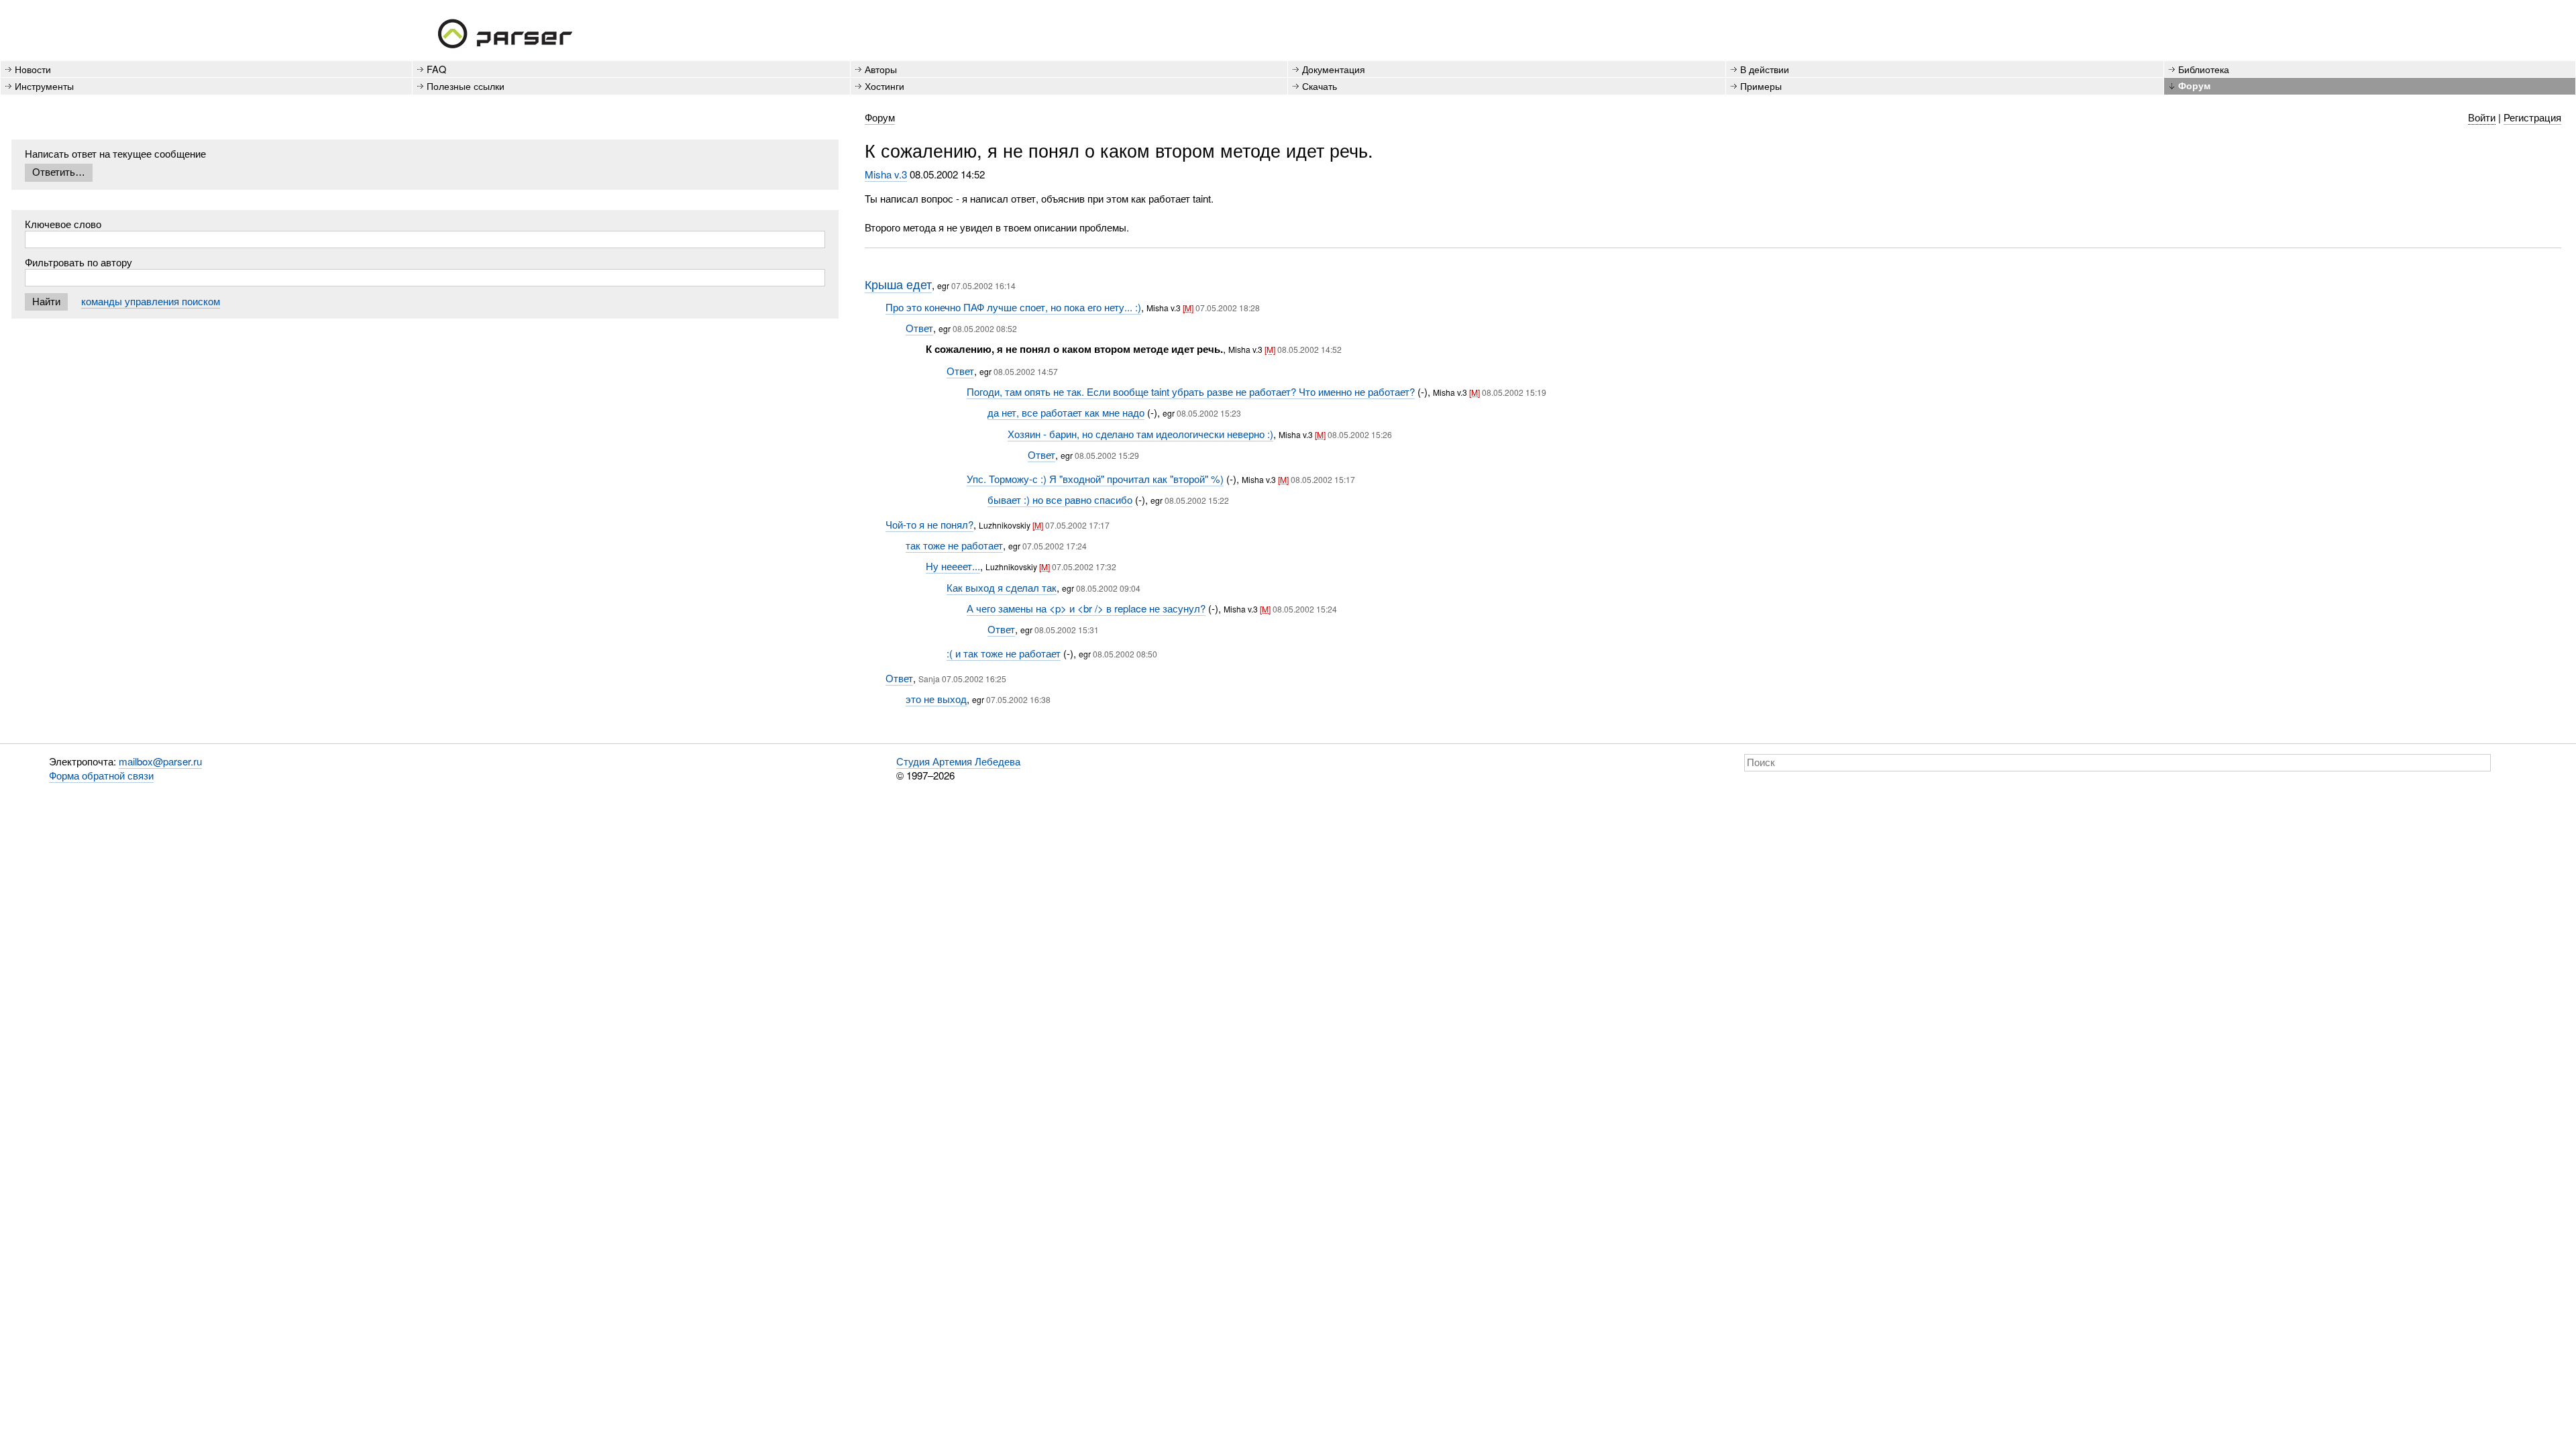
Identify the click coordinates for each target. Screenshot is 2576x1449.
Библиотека (2204, 69)
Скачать (1320, 86)
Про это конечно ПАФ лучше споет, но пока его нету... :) (1013, 307)
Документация (1334, 69)
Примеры (1761, 86)
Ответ (919, 328)
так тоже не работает (954, 545)
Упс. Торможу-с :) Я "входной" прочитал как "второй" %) (1095, 479)
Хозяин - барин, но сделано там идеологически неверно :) (1140, 434)
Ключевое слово (63, 224)
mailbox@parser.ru (160, 761)
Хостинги (884, 86)
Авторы (881, 69)
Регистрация (2532, 117)
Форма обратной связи (101, 775)
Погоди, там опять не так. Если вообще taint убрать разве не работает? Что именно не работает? (1191, 391)
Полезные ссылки (466, 86)
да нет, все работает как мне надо (1066, 412)
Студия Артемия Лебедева (958, 761)
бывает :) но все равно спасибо (1060, 499)
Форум (2194, 85)
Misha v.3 (886, 174)
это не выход (936, 699)
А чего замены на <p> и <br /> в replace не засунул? (1086, 608)
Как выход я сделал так (1002, 587)
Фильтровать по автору (78, 262)
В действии (1765, 69)
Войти (2482, 117)
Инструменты (44, 86)
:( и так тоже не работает (1004, 653)
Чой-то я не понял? (929, 524)
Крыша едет (898, 284)
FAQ (436, 69)
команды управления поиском (151, 301)
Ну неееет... (953, 566)
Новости (33, 69)
